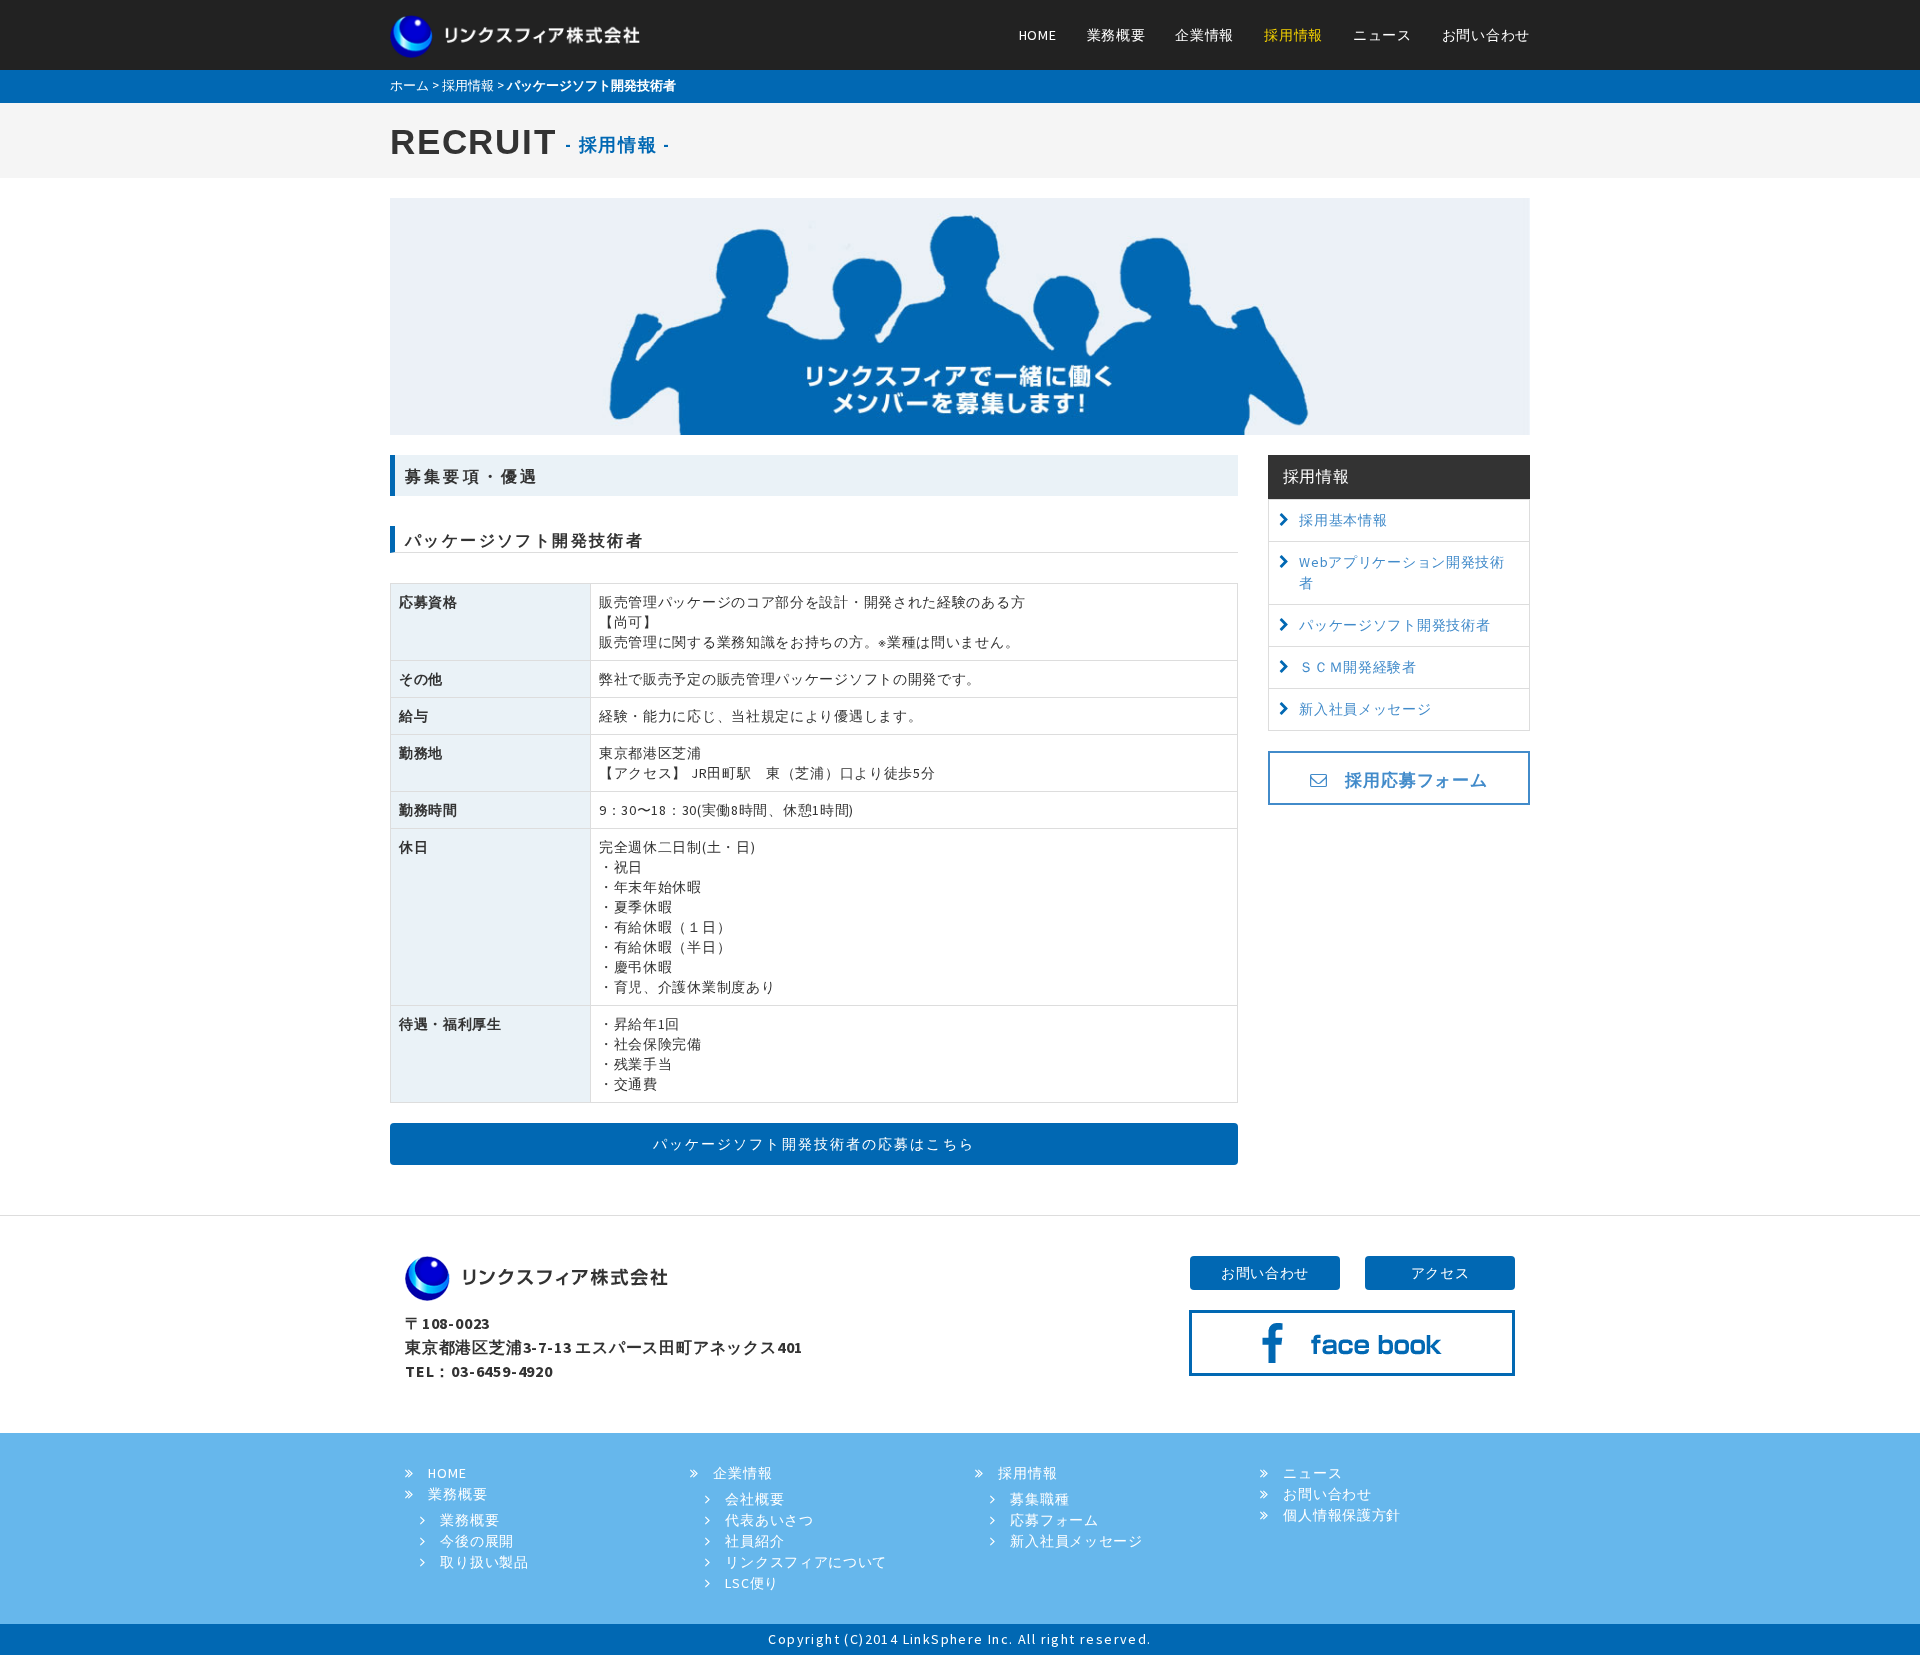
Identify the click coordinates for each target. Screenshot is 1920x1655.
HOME (1038, 35)
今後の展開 (470, 1541)
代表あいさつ (762, 1520)
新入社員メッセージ (1365, 709)
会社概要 (747, 1499)
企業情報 (1204, 35)
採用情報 (1293, 35)
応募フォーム (1047, 1520)
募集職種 (1032, 1499)
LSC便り (745, 1583)
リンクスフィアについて (799, 1562)
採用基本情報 (1343, 520)
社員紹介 (747, 1541)
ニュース (1382, 35)
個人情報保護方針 (1335, 1515)
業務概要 (1116, 35)
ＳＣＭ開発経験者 (1358, 667)
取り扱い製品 (477, 1562)
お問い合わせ (1486, 35)
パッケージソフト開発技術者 (1394, 625)
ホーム (409, 85)
